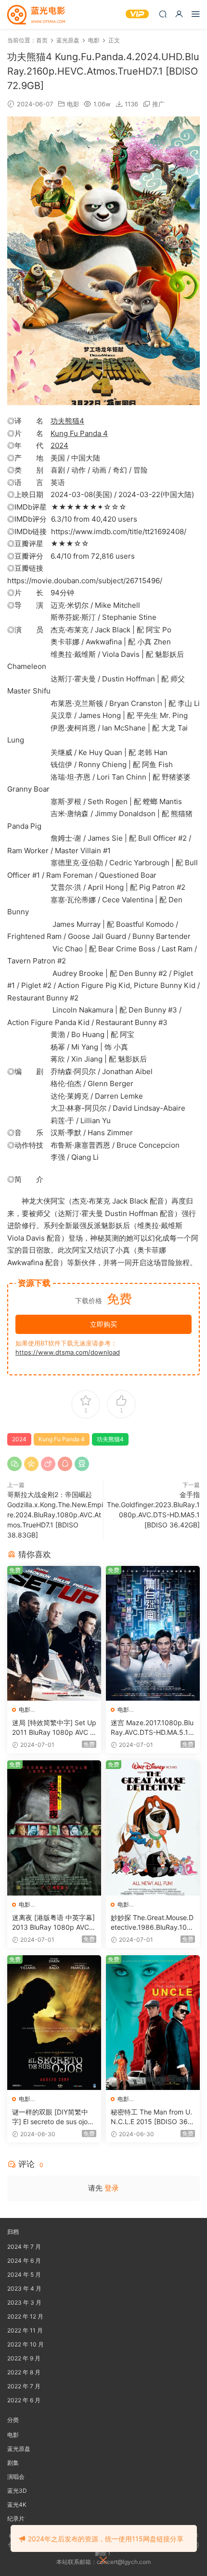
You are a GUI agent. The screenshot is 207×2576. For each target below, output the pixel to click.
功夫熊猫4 (67, 421)
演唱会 (16, 2477)
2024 (59, 445)
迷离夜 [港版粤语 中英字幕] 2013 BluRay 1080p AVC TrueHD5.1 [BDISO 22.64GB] (54, 1923)
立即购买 (103, 1324)
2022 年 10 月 (26, 2344)
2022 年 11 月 (25, 2330)
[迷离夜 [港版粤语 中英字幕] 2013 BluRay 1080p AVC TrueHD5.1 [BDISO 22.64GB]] (54, 1828)
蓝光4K (17, 2505)
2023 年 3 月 (24, 2302)
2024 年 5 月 (24, 2275)
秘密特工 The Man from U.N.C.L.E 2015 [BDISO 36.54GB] (152, 2117)
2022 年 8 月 (24, 2372)
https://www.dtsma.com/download (68, 1352)
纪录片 (16, 2518)
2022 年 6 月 (24, 2400)
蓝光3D (17, 2491)
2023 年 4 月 (24, 2288)
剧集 (13, 2463)
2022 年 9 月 (24, 2358)
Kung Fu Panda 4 (79, 433)
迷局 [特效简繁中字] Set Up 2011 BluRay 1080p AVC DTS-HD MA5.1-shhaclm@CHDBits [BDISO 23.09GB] (54, 1728)
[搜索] (163, 14)
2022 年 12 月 (25, 2316)
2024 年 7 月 (24, 2247)
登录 (112, 2188)
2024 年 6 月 (24, 2261)
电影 (73, 104)
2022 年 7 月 (24, 2386)
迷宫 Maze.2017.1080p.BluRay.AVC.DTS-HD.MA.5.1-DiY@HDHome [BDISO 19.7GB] (152, 1728)
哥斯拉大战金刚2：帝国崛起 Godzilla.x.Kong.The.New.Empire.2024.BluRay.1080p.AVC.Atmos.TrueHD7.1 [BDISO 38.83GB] (55, 1515)
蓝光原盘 (19, 2449)
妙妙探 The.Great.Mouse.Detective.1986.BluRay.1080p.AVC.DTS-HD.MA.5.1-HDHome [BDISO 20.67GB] (152, 1923)
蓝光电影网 (36, 14)
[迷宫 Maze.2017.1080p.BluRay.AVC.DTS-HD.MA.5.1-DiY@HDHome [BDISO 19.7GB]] (153, 1634)
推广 (158, 104)
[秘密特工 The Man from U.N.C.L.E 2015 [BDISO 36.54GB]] (153, 2023)
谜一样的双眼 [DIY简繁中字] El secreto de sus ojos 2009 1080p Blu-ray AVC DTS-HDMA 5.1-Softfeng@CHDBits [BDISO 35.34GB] (54, 2117)
